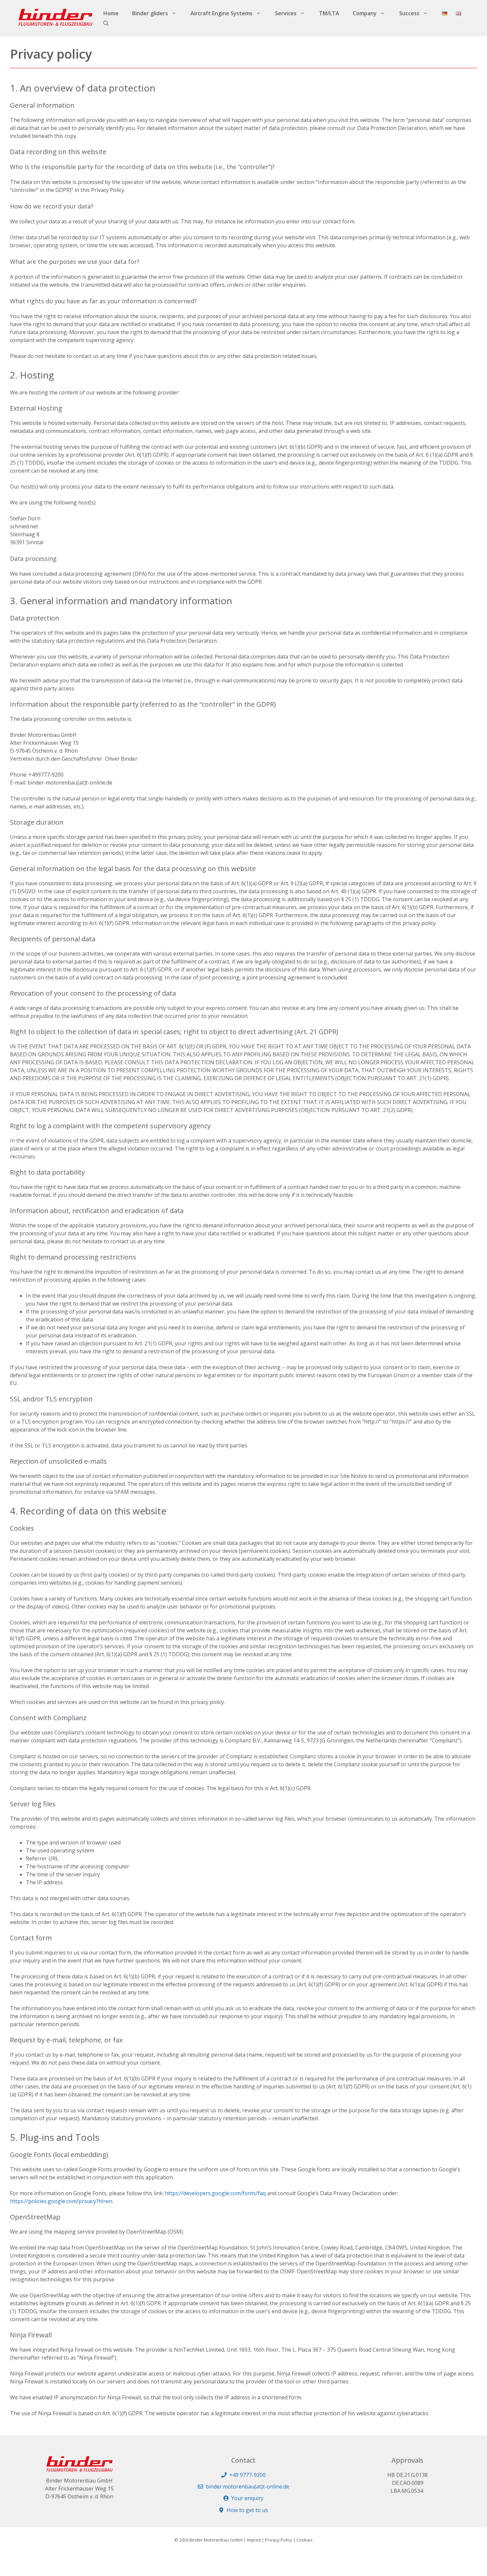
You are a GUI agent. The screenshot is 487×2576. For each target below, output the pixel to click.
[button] (106, 23)
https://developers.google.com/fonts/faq (215, 2193)
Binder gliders (150, 13)
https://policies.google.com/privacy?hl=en (61, 2201)
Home (111, 13)
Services (286, 13)
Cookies (305, 2540)
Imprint (254, 2540)
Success (409, 13)
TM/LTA (329, 13)
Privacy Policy (279, 2540)
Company (365, 13)
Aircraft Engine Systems (221, 13)
